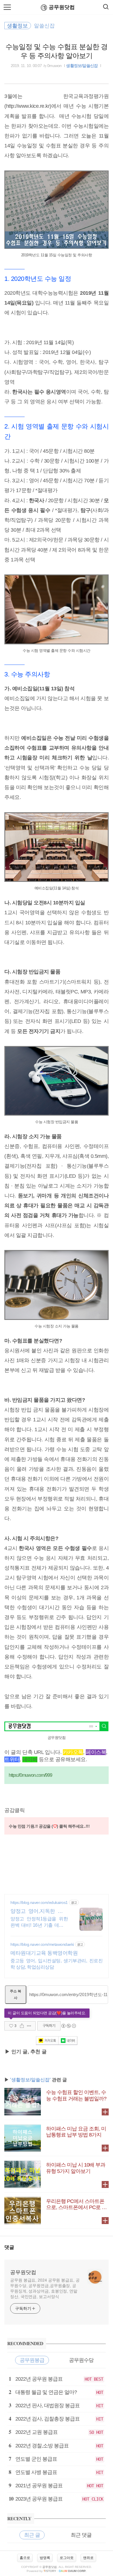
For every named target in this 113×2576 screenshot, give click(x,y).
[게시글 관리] (29, 2026)
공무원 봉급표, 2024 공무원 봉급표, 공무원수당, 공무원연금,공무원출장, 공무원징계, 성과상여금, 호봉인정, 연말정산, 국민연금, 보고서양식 (45, 2288)
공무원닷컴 (62, 7)
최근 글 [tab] (32, 2535)
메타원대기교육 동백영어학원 (44, 1953)
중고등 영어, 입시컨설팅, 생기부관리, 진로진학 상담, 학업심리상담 (57, 1964)
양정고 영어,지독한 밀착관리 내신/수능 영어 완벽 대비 (39, 1911)
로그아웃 (67, 2558)
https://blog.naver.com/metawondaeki (42, 1944)
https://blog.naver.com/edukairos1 (39, 1902)
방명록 (45, 2558)
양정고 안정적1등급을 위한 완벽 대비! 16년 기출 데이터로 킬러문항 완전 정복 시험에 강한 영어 (39, 1922)
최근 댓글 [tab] (81, 2535)
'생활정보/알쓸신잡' (30, 2080)
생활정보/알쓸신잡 (82, 66)
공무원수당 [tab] (81, 2360)
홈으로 (25, 2558)
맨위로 (88, 2558)
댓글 (9, 2247)
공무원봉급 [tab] (32, 2360)
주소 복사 (16, 1994)
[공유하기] (22, 2026)
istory (50, 2571)
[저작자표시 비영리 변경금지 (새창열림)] (68, 2026)
